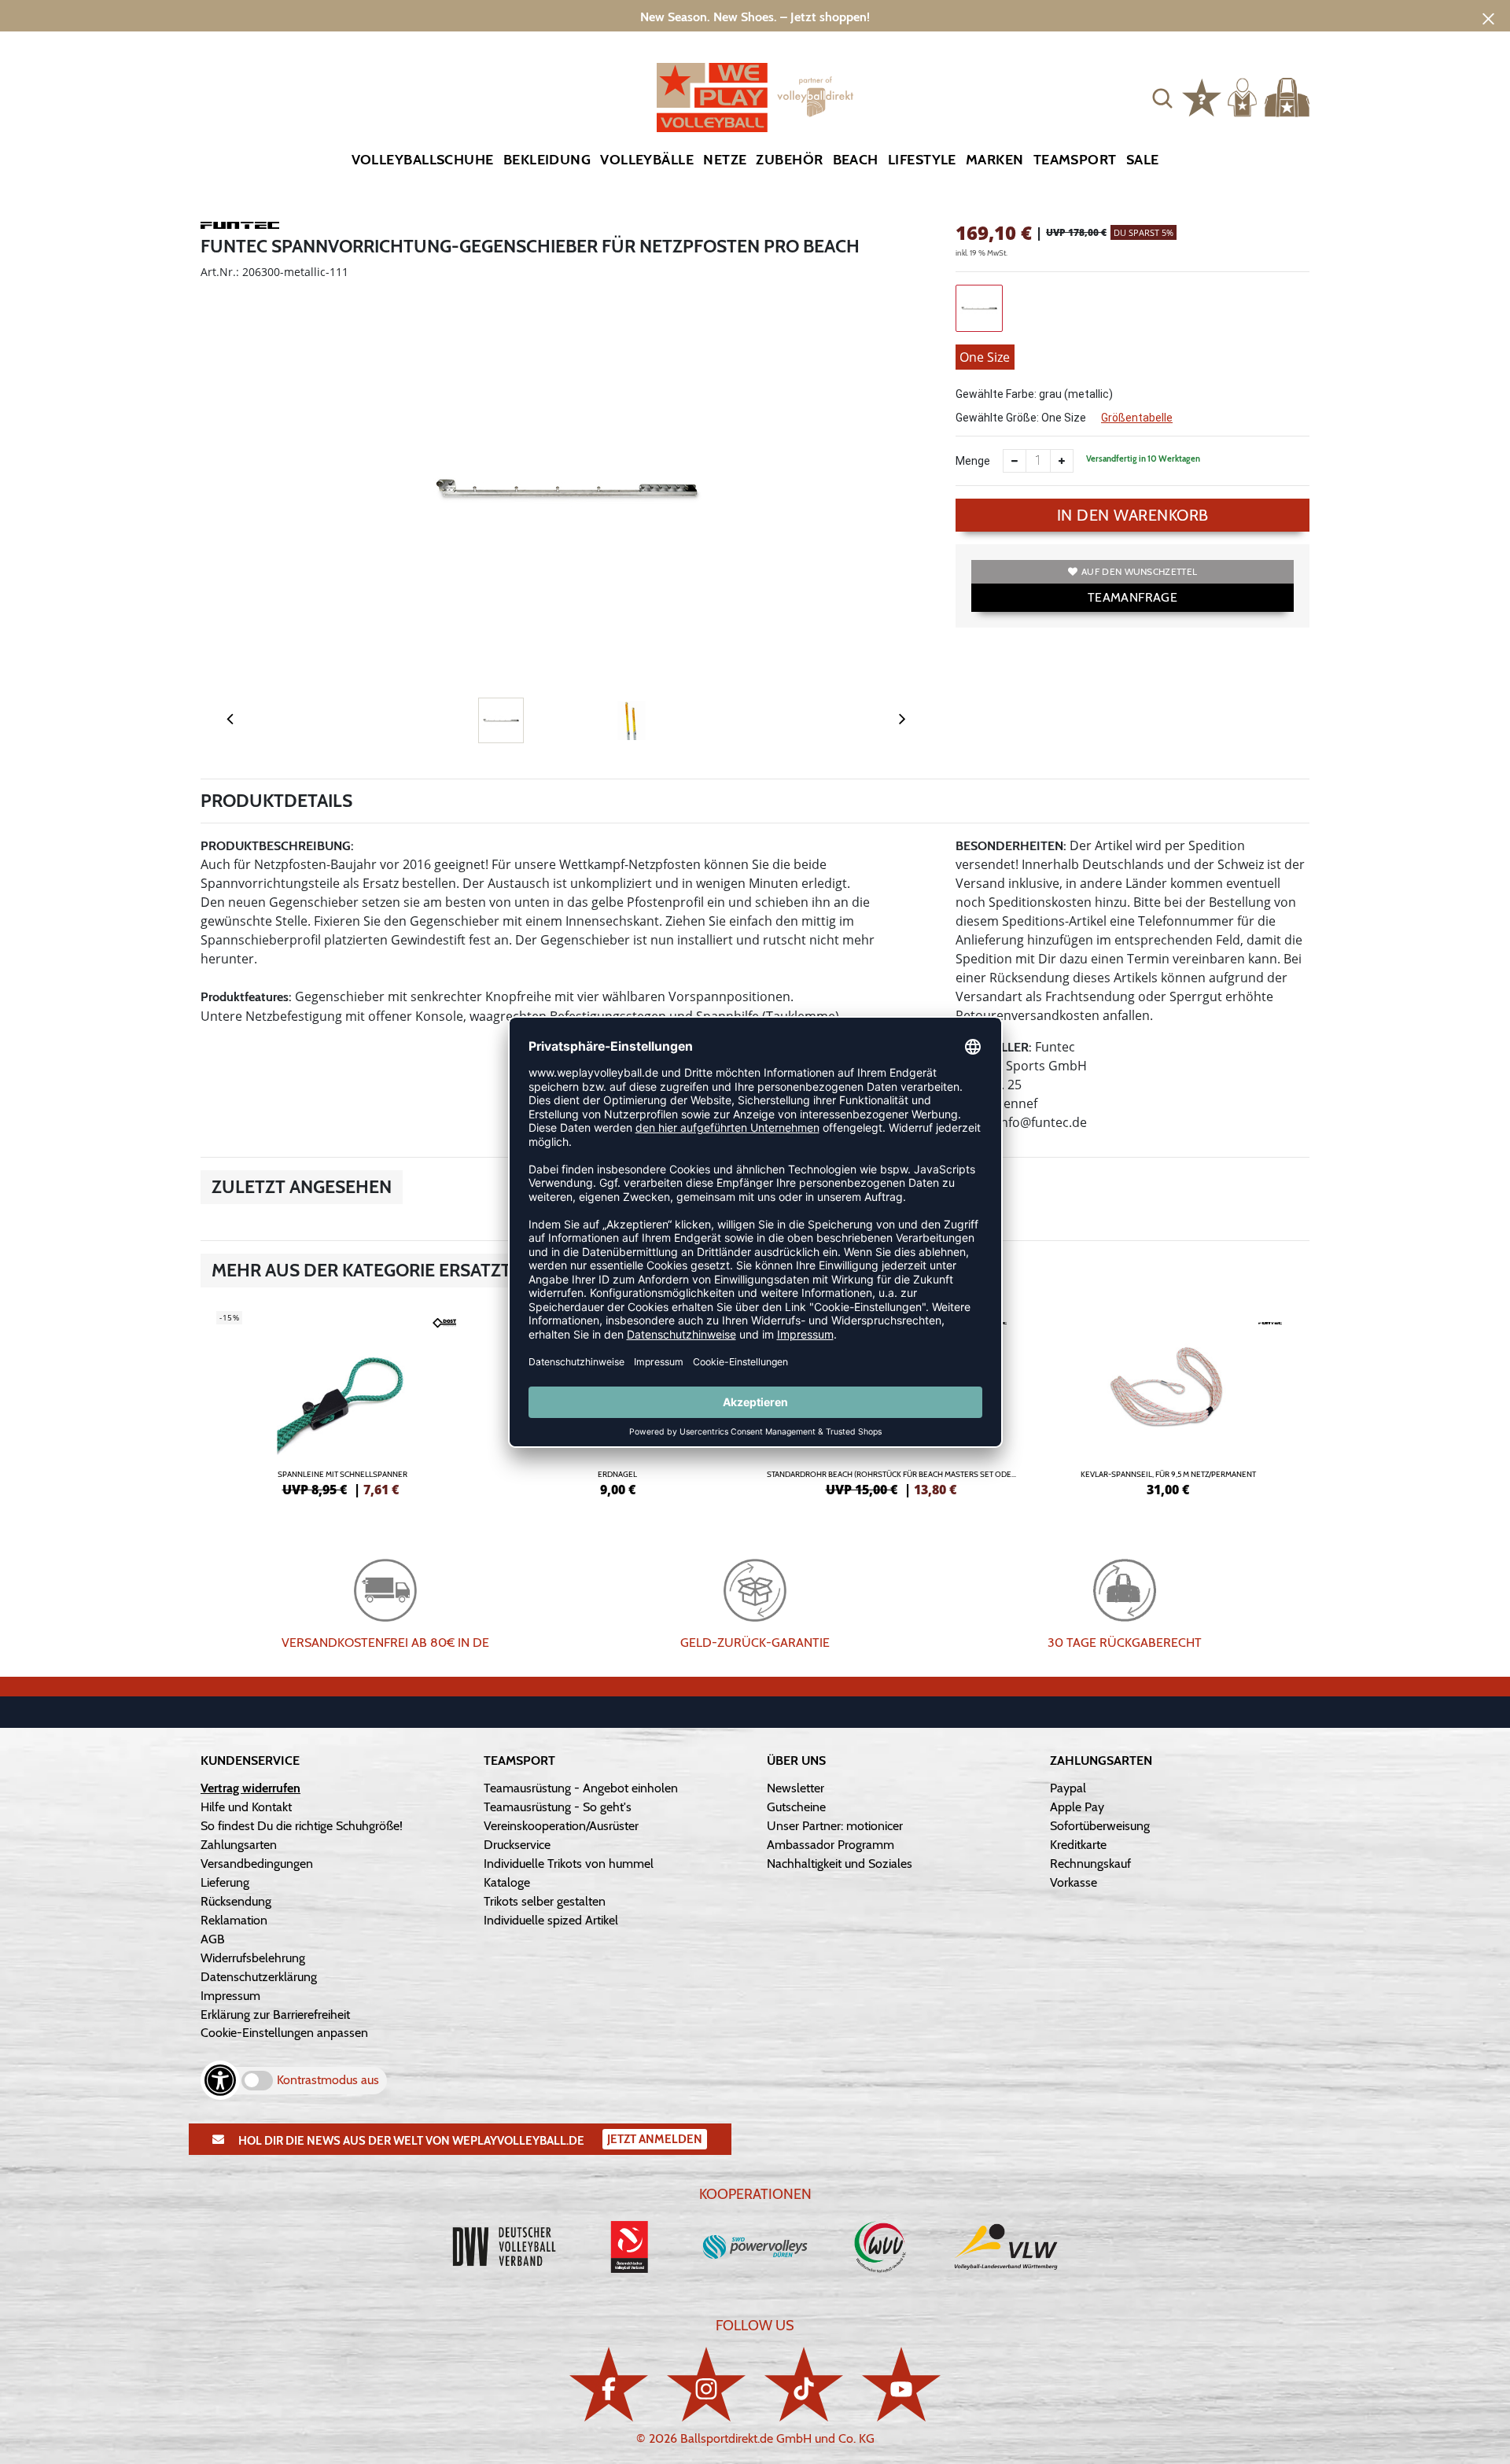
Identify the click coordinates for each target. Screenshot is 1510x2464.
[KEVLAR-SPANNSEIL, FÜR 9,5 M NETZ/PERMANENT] (1168, 1401)
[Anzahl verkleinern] (1015, 461)
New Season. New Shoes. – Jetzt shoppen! (755, 17)
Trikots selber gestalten (545, 1901)
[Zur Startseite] (755, 98)
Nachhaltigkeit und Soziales (840, 1864)
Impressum (230, 1996)
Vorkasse (1074, 1882)
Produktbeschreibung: (277, 846)
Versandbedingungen (257, 1864)
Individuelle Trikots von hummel (569, 1864)
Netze (725, 160)
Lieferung (225, 1882)
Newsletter (796, 1788)
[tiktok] (804, 2384)
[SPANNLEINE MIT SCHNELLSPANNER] (342, 1401)
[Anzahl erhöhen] (1062, 461)
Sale (1143, 160)
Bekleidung (547, 160)
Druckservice (517, 1845)
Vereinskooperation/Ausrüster (561, 1826)
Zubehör (789, 160)
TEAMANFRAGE (1132, 597)
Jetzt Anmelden (655, 2139)
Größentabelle (1137, 418)
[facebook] (609, 2384)
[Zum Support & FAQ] (1202, 96)
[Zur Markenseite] (240, 228)
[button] (1162, 98)
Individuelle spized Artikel (551, 1920)
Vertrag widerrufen (250, 1788)
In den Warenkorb (1133, 515)
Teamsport (1075, 160)
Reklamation (234, 1920)
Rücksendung (236, 1901)
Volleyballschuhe (423, 160)
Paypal (1068, 1788)
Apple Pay (1077, 1807)
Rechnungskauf (1090, 1864)
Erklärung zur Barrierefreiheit (275, 2015)
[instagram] (706, 2384)
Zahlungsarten (239, 1845)
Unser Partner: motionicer (835, 1826)
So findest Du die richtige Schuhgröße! (302, 1826)
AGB (213, 1939)
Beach (856, 160)
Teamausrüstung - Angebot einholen (581, 1788)
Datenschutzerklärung (259, 1977)
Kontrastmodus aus (328, 2080)
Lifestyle (922, 160)
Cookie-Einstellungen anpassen (284, 2033)
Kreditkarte (1078, 1845)
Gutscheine (796, 1807)
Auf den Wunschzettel (1139, 571)
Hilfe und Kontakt (246, 1807)
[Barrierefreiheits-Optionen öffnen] (220, 2080)
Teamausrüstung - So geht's (558, 1807)
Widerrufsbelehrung (253, 1958)
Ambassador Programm (830, 1845)
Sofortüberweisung (1100, 1826)
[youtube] (901, 2384)
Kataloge (507, 1882)
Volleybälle (647, 160)
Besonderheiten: (1011, 846)
